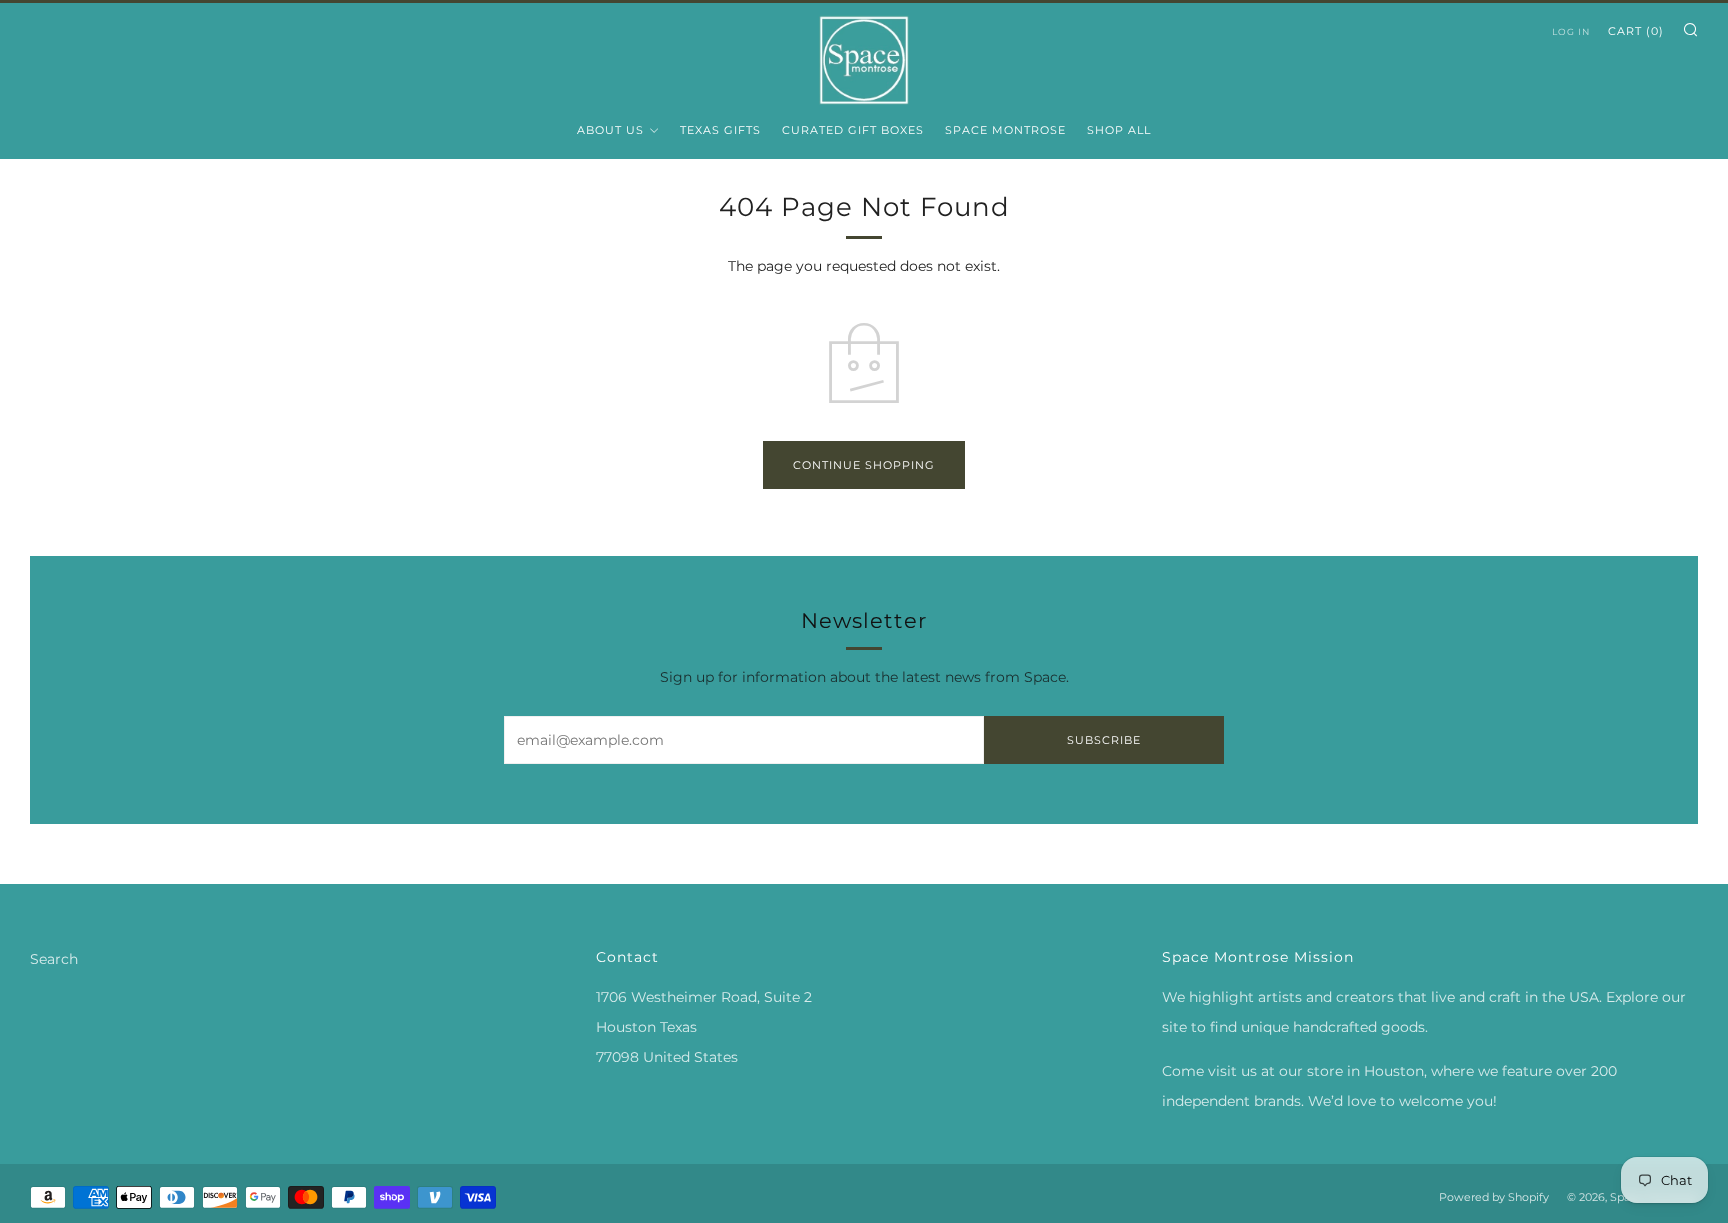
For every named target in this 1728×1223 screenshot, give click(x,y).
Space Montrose (1005, 130)
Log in (1571, 31)
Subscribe (1104, 740)
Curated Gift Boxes (853, 130)
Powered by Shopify (1494, 1197)
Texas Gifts (720, 130)
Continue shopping (864, 465)
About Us (610, 130)
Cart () (1636, 31)
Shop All (1119, 130)
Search (54, 959)
